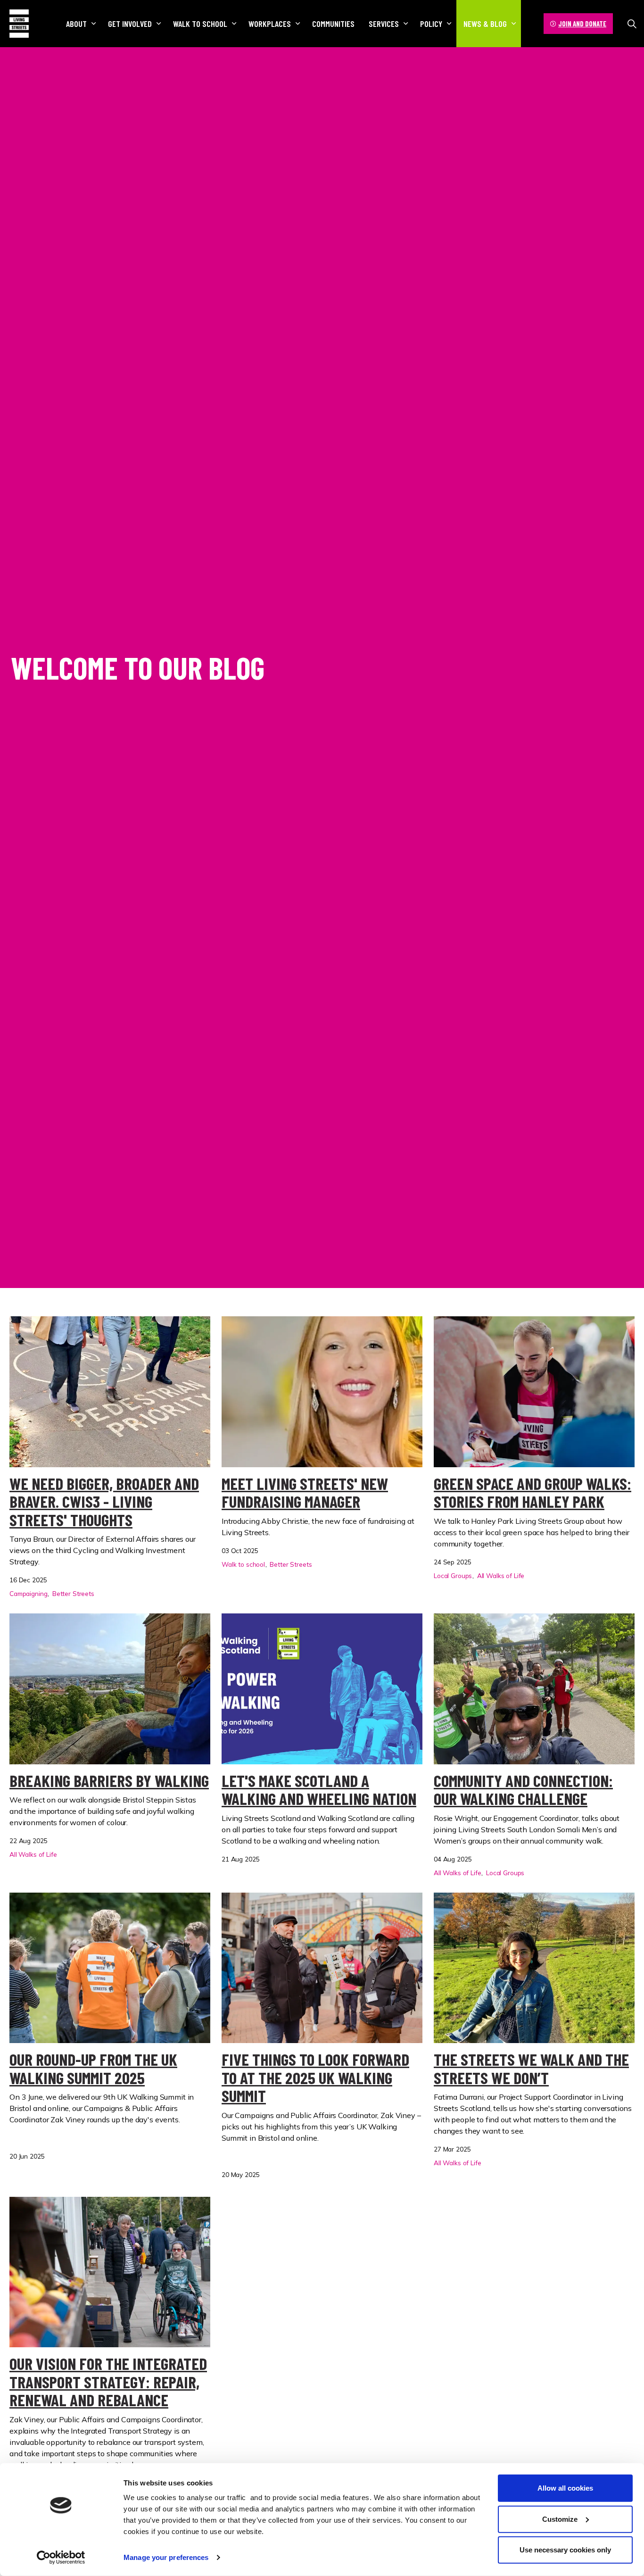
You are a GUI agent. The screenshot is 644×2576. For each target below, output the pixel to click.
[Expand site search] (632, 24)
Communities (333, 24)
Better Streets (73, 1593)
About (76, 24)
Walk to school (200, 24)
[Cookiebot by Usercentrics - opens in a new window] (61, 2558)
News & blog (485, 24)
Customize (560, 2519)
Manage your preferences (166, 2557)
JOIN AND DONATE (582, 24)
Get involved (130, 24)
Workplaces (270, 24)
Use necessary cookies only (565, 2550)
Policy (431, 24)
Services (384, 24)
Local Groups (453, 1575)
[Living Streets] (19, 24)
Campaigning (28, 1593)
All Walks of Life (501, 1575)
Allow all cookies (565, 2488)
